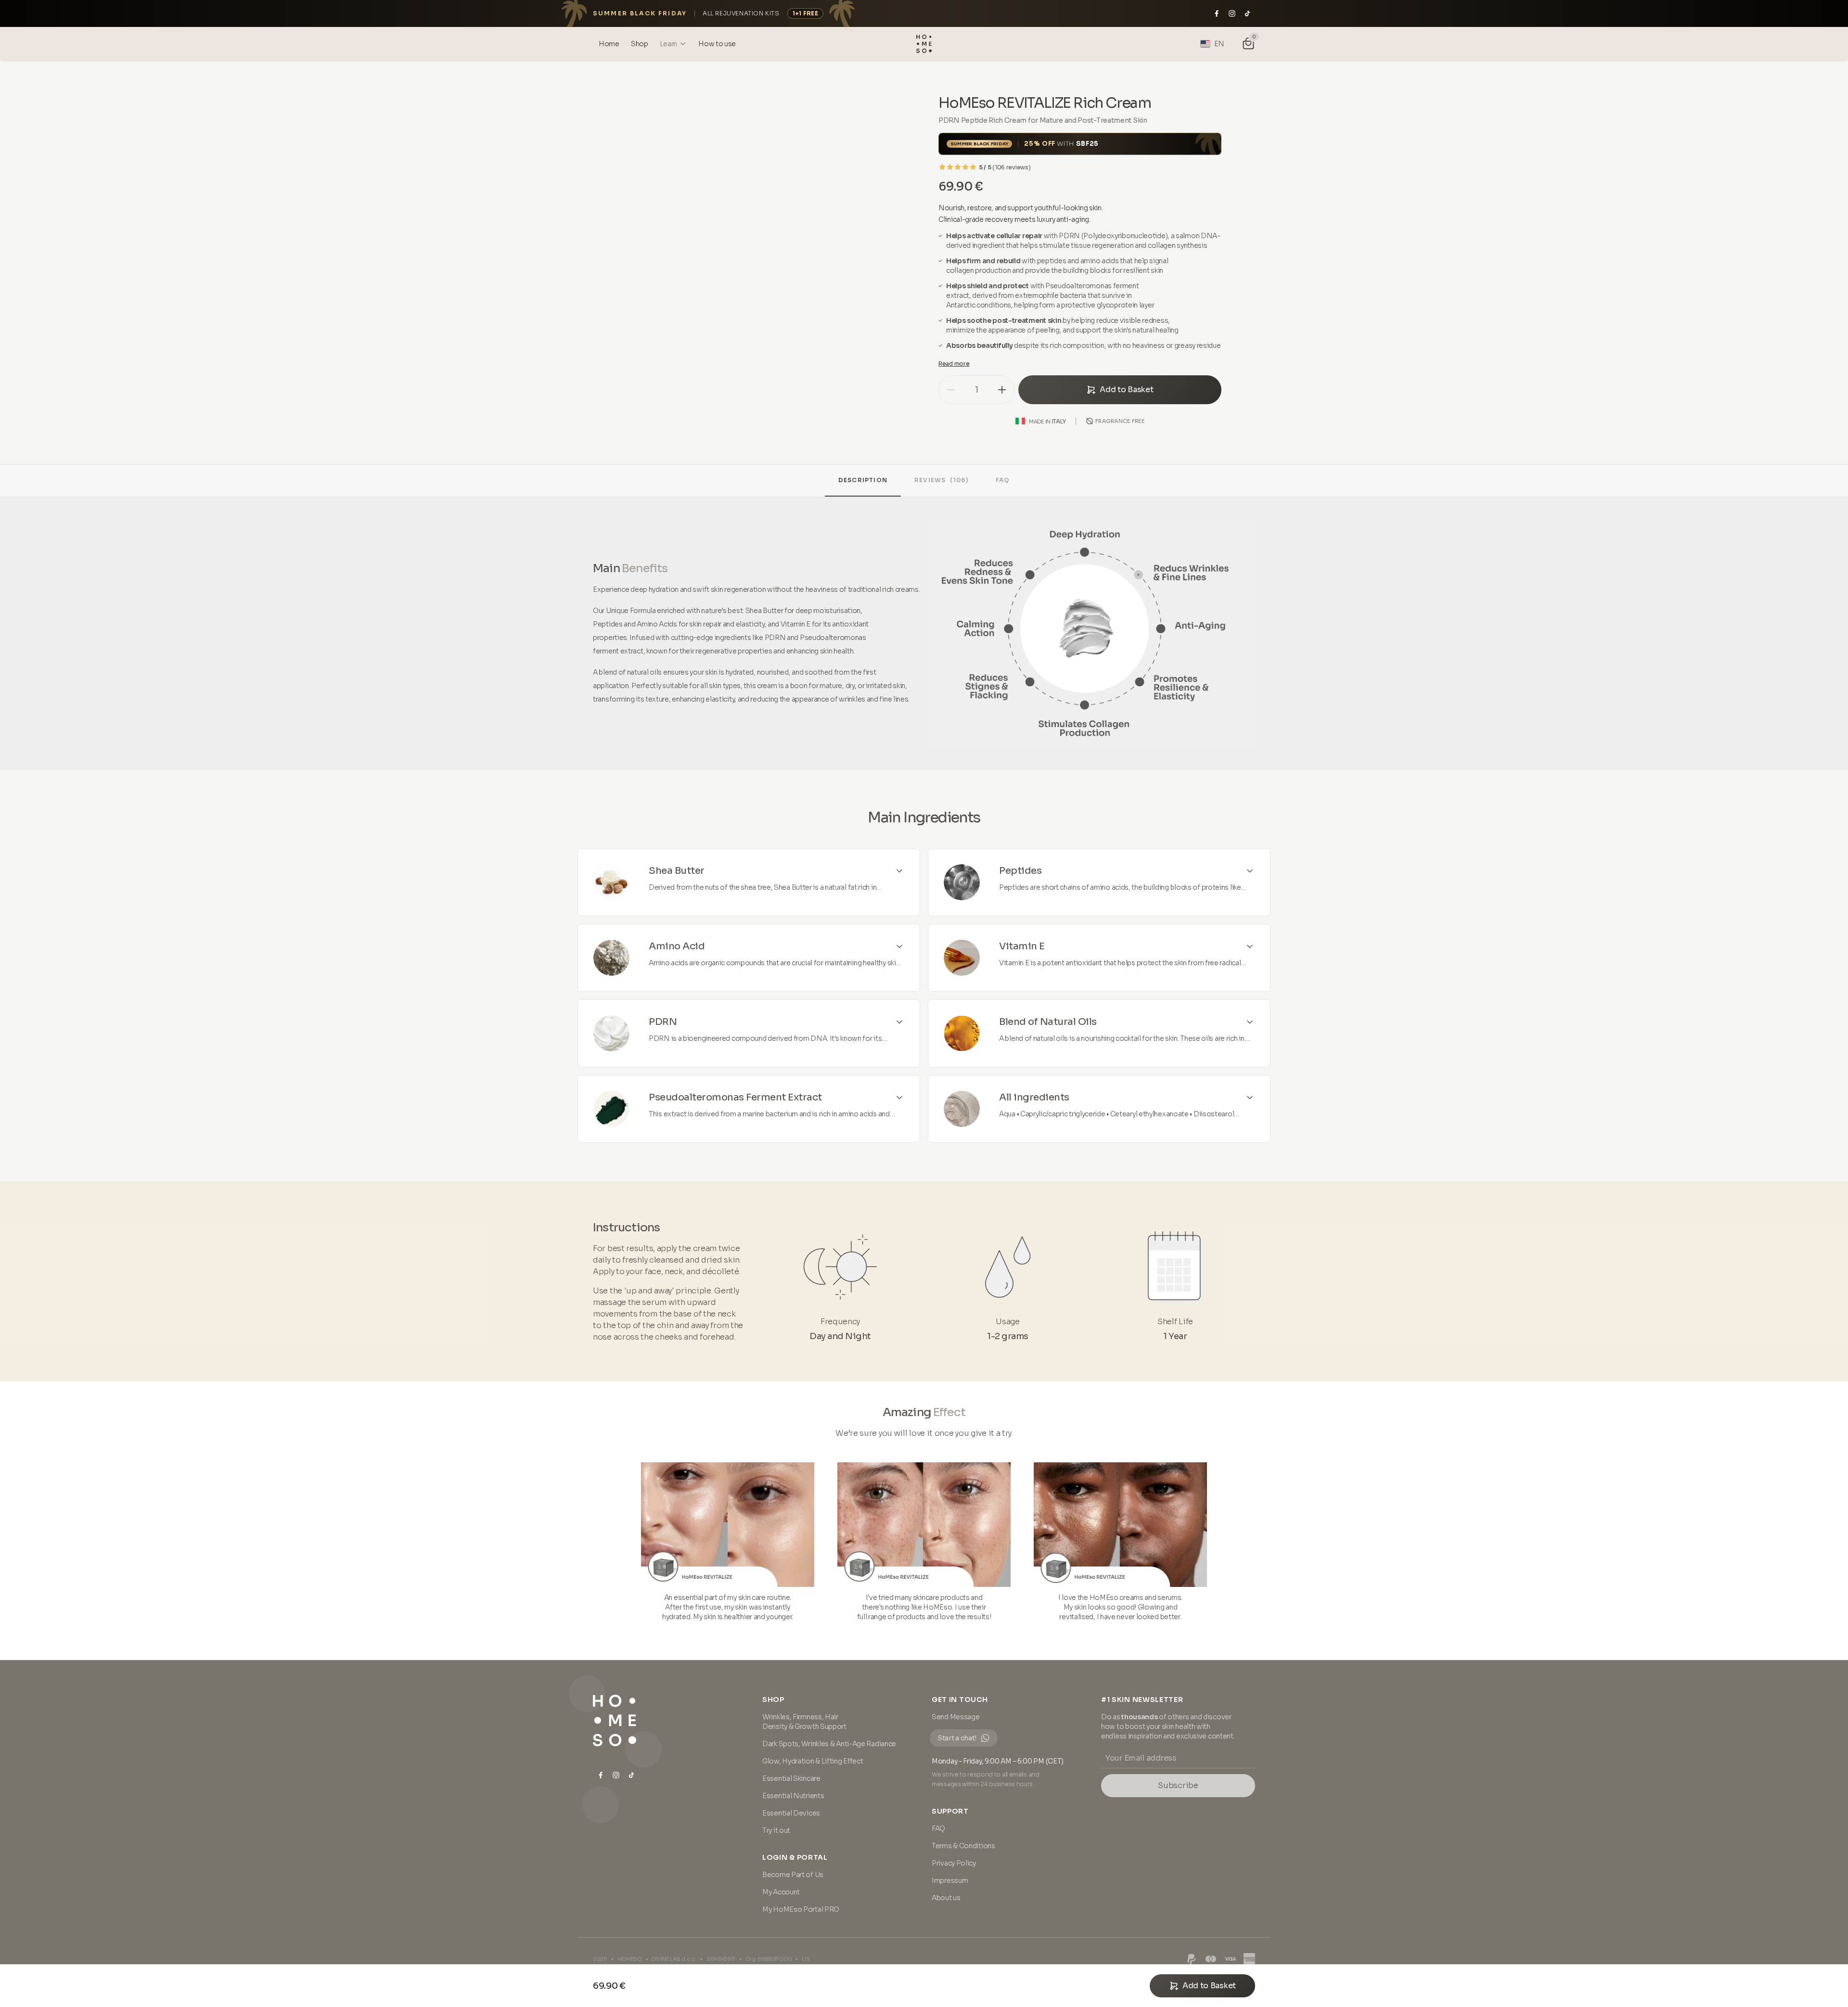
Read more (954, 364)
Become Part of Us (793, 1875)
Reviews (942, 480)
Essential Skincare (791, 1778)
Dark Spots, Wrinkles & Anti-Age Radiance (829, 1744)
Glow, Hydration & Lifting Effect (813, 1761)
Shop (773, 1700)
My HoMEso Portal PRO (801, 1909)
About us (946, 1898)
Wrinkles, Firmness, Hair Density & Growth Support (804, 1722)
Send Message (956, 1717)
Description (863, 480)
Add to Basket (1126, 390)
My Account (781, 1892)
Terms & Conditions (963, 1846)
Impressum (950, 1880)
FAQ (1003, 480)
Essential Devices (791, 1813)
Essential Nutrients (793, 1796)
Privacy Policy (954, 1863)
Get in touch (960, 1700)
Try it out (776, 1830)
